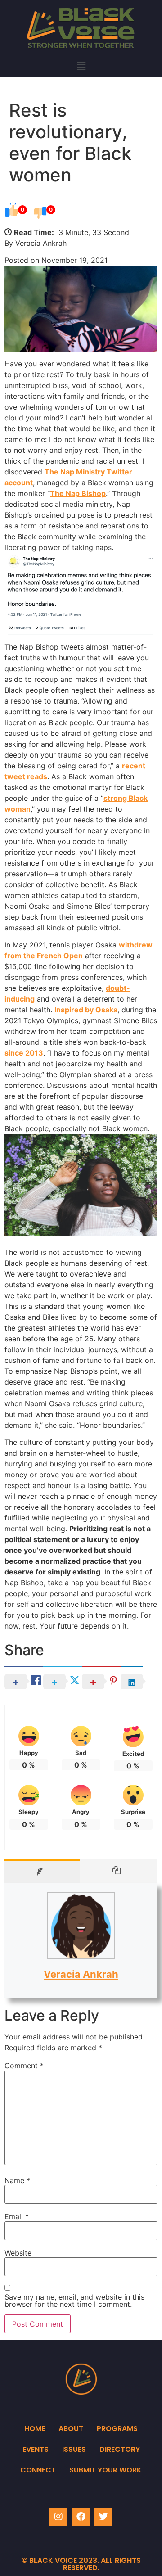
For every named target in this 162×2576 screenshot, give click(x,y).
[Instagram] (58, 2517)
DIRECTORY (120, 2449)
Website (18, 2253)
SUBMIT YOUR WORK (106, 2470)
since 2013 (24, 1053)
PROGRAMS (117, 2429)
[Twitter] (103, 2517)
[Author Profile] (42, 1871)
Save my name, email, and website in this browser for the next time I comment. (74, 2301)
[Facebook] (81, 2517)
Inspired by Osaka (86, 1010)
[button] (81, 66)
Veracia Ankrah (81, 1974)
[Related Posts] (119, 1871)
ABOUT (71, 2429)
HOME (35, 2429)
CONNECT (38, 2470)
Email (17, 2216)
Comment (24, 2066)
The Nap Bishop (78, 493)
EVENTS (36, 2449)
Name (17, 2180)
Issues (74, 2449)
